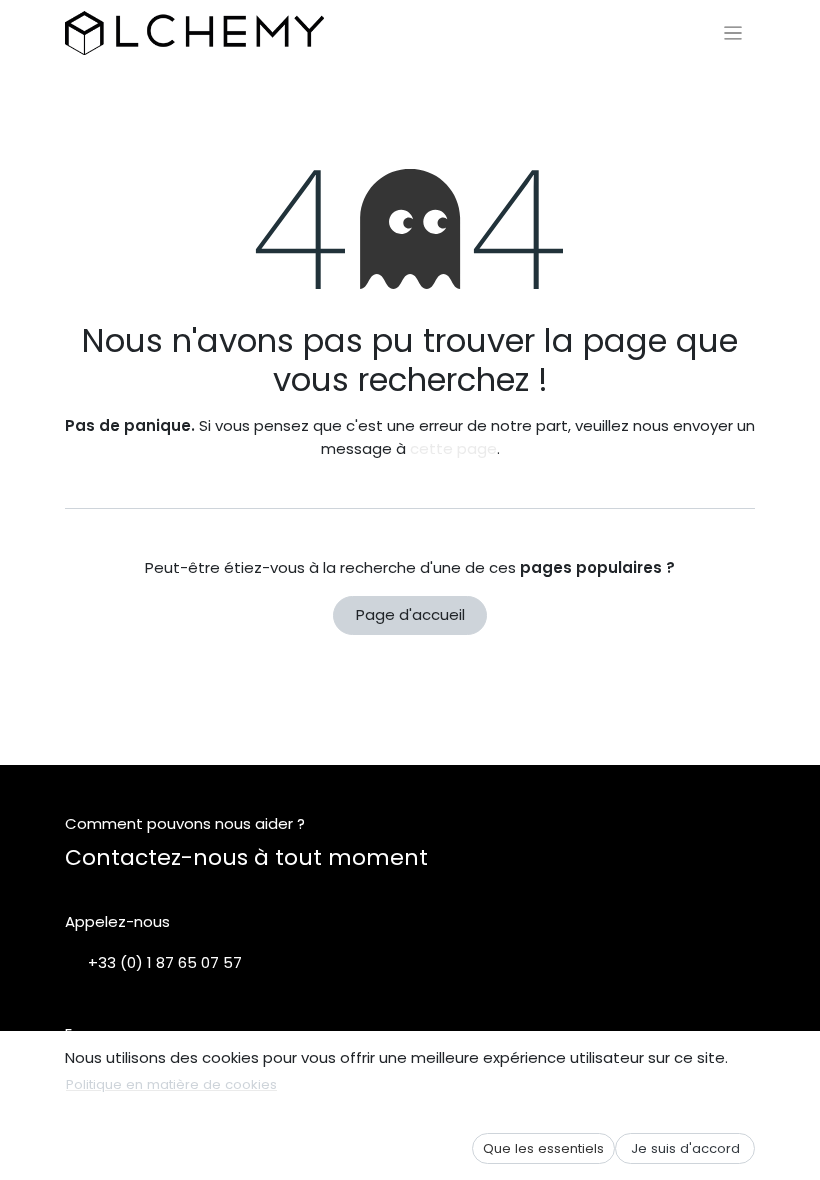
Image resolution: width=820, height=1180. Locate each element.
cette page (453, 448)
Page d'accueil (410, 614)
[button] (543, 1148)
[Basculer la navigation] (733, 32)
